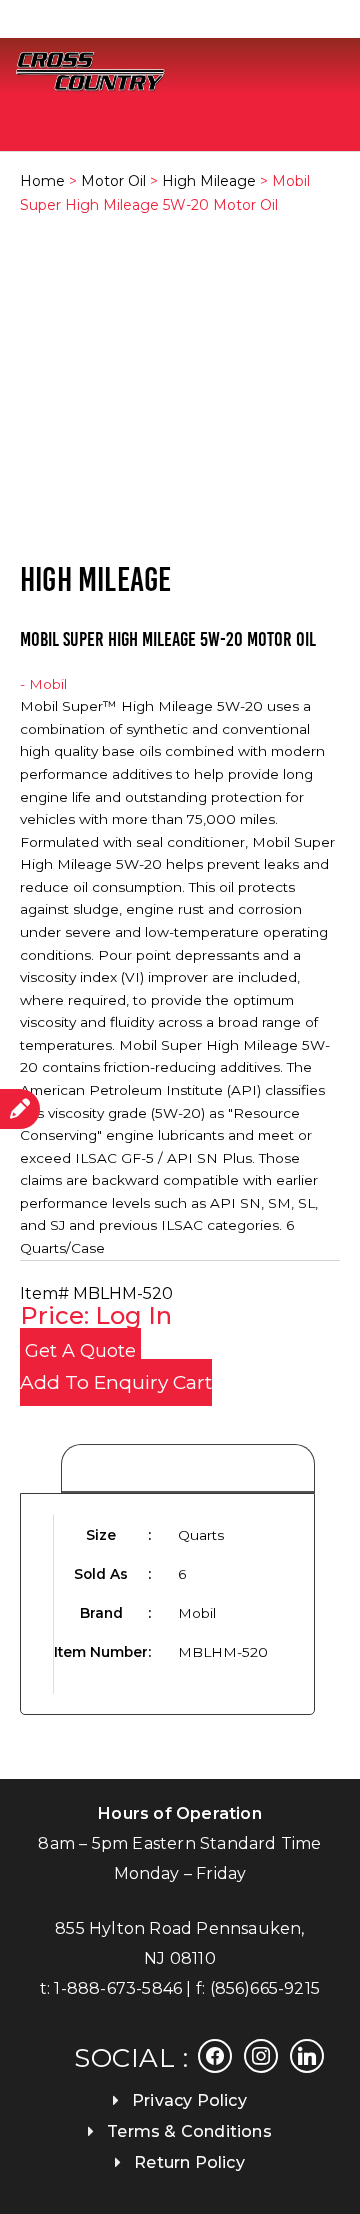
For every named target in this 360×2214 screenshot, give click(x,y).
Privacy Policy (189, 2100)
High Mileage (209, 181)
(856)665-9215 (265, 1988)
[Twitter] (261, 2054)
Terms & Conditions (189, 2131)
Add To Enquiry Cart (116, 1382)
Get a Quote (80, 1351)
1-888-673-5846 (118, 1988)
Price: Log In (96, 1315)
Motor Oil (113, 181)
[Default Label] (307, 2054)
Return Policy (189, 2162)
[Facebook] (215, 2054)
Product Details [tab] (188, 1470)
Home (42, 181)
